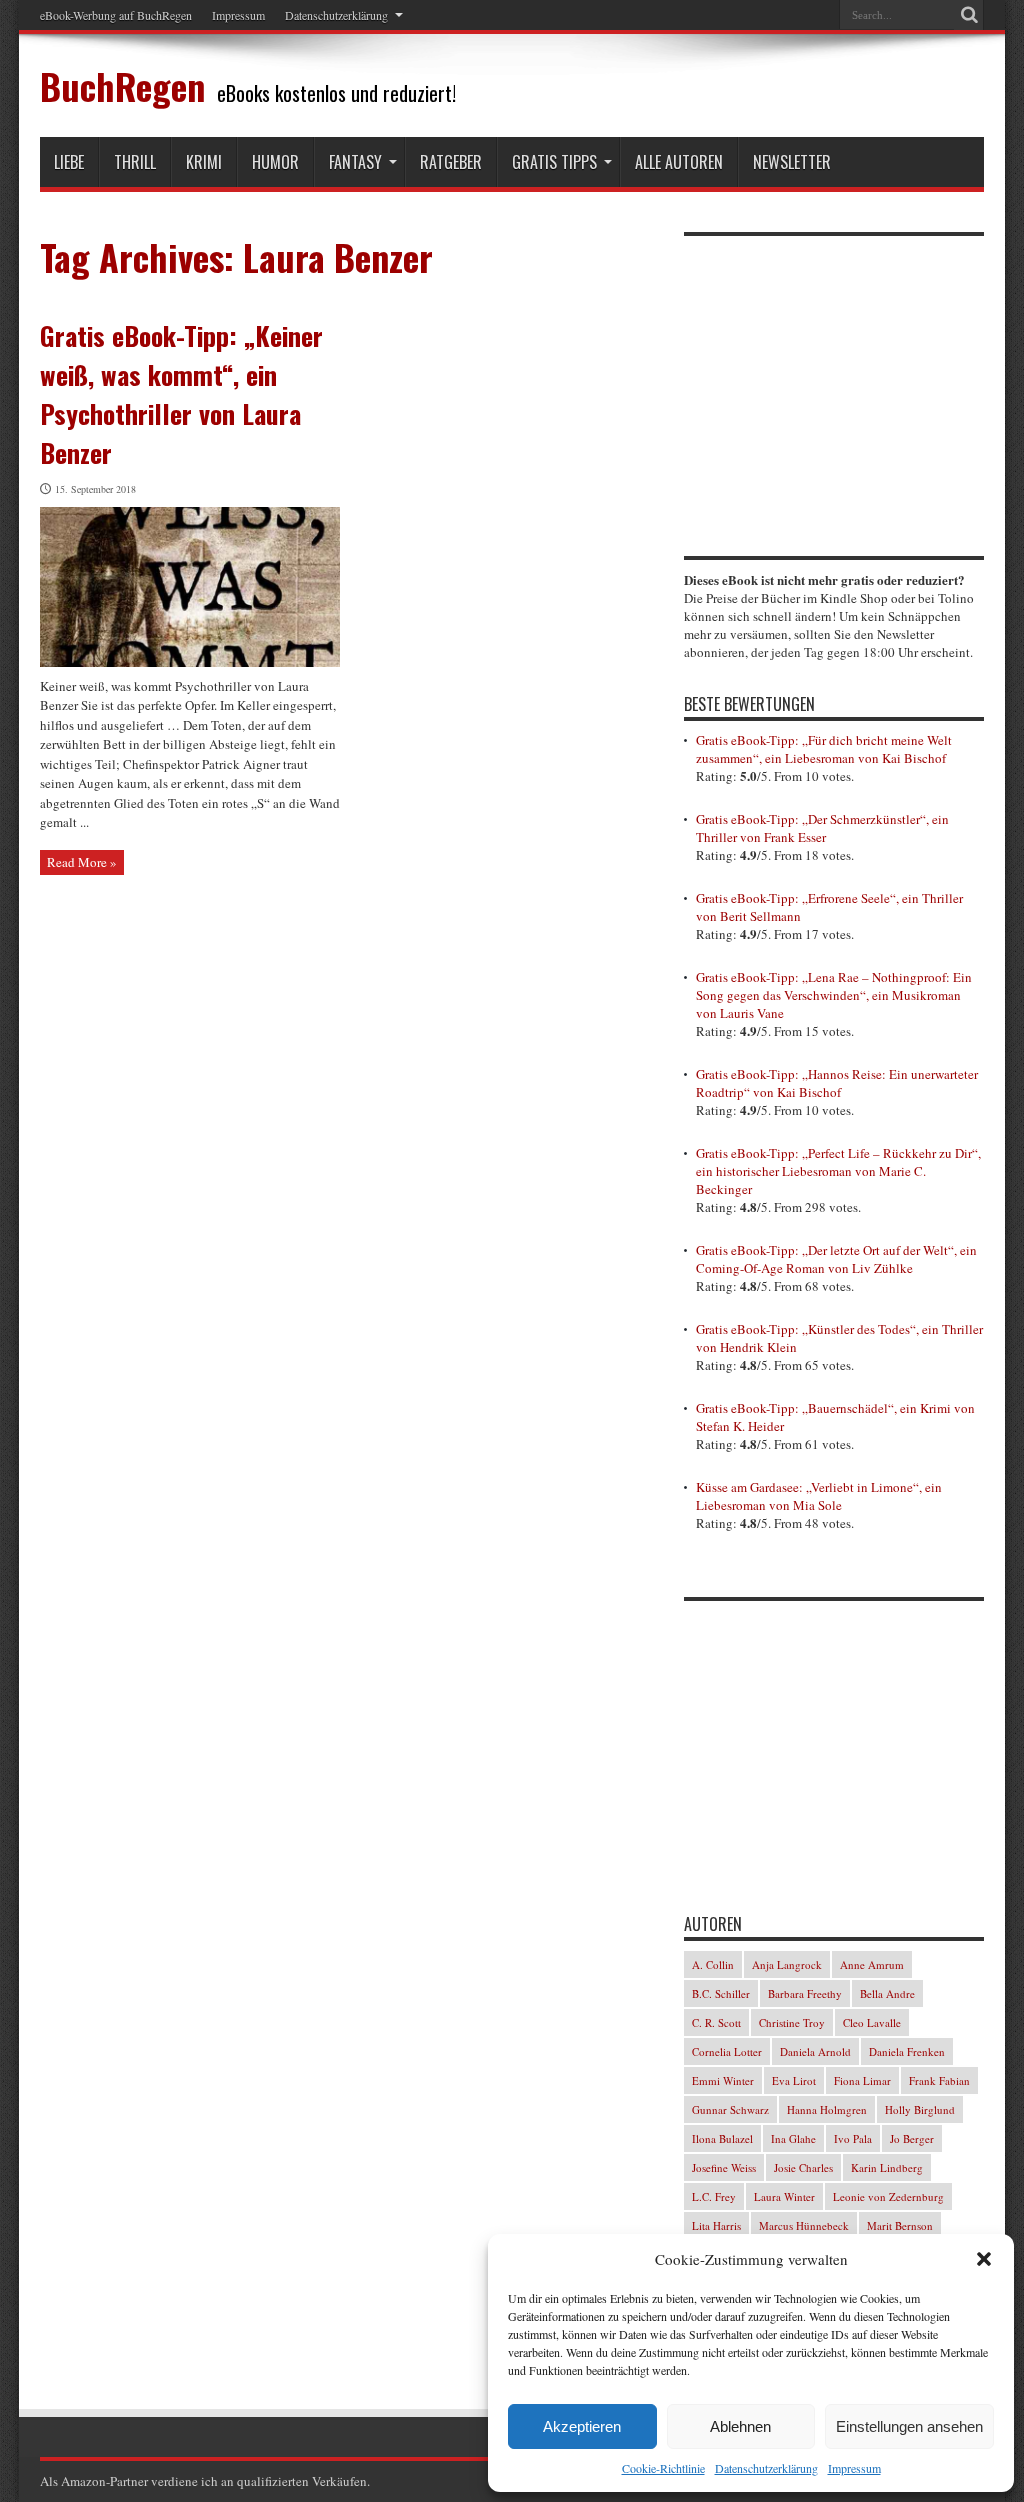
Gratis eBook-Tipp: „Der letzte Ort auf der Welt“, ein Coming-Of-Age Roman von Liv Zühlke (836, 1259)
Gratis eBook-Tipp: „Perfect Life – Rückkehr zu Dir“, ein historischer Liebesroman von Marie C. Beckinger (838, 1171)
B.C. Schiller (721, 1993)
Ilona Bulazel (722, 2138)
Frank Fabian (939, 2080)
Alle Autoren (679, 162)
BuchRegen (122, 85)
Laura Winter (784, 2196)
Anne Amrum (872, 1964)
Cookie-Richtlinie (663, 2468)
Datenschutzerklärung (766, 2468)
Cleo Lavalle (872, 2022)
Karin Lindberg (887, 2167)
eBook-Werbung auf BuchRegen (116, 15)
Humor (275, 162)
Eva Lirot (794, 2080)
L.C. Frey (714, 2196)
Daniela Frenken (907, 2051)
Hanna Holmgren (827, 2109)
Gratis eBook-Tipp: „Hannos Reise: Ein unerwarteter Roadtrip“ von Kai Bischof (837, 1083)
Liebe (69, 162)
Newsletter (792, 162)
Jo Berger (912, 2138)
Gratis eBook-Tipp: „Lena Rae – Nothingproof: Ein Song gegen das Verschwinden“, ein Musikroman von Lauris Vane (834, 995)
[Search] (969, 15)
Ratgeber (451, 162)
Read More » (82, 862)
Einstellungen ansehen (909, 2426)
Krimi (204, 162)
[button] (984, 2259)
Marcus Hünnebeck (804, 2225)
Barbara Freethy (805, 1993)
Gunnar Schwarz (730, 2109)
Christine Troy (792, 2022)
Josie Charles (803, 2167)
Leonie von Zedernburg (888, 2196)
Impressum (854, 2468)
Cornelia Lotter (727, 2051)
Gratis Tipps (554, 162)
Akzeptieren (582, 2426)
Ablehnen (740, 2426)
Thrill (135, 162)
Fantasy (355, 162)
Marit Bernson (900, 2225)
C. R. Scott (716, 2022)
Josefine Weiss (724, 2167)
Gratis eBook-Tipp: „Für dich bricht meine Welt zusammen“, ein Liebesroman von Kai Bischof (824, 749)
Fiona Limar (862, 2080)
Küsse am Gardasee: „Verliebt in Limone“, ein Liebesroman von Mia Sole (819, 1496)
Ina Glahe (793, 2138)
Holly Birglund (920, 2109)
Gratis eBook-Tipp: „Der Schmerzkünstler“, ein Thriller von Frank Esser (822, 828)
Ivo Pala (853, 2138)
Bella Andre (887, 1993)
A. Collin (713, 1964)
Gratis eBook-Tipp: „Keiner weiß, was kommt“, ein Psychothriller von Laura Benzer (181, 394)
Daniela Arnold (815, 2051)
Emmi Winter (723, 2080)
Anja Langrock (787, 1964)
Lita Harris (716, 2225)
